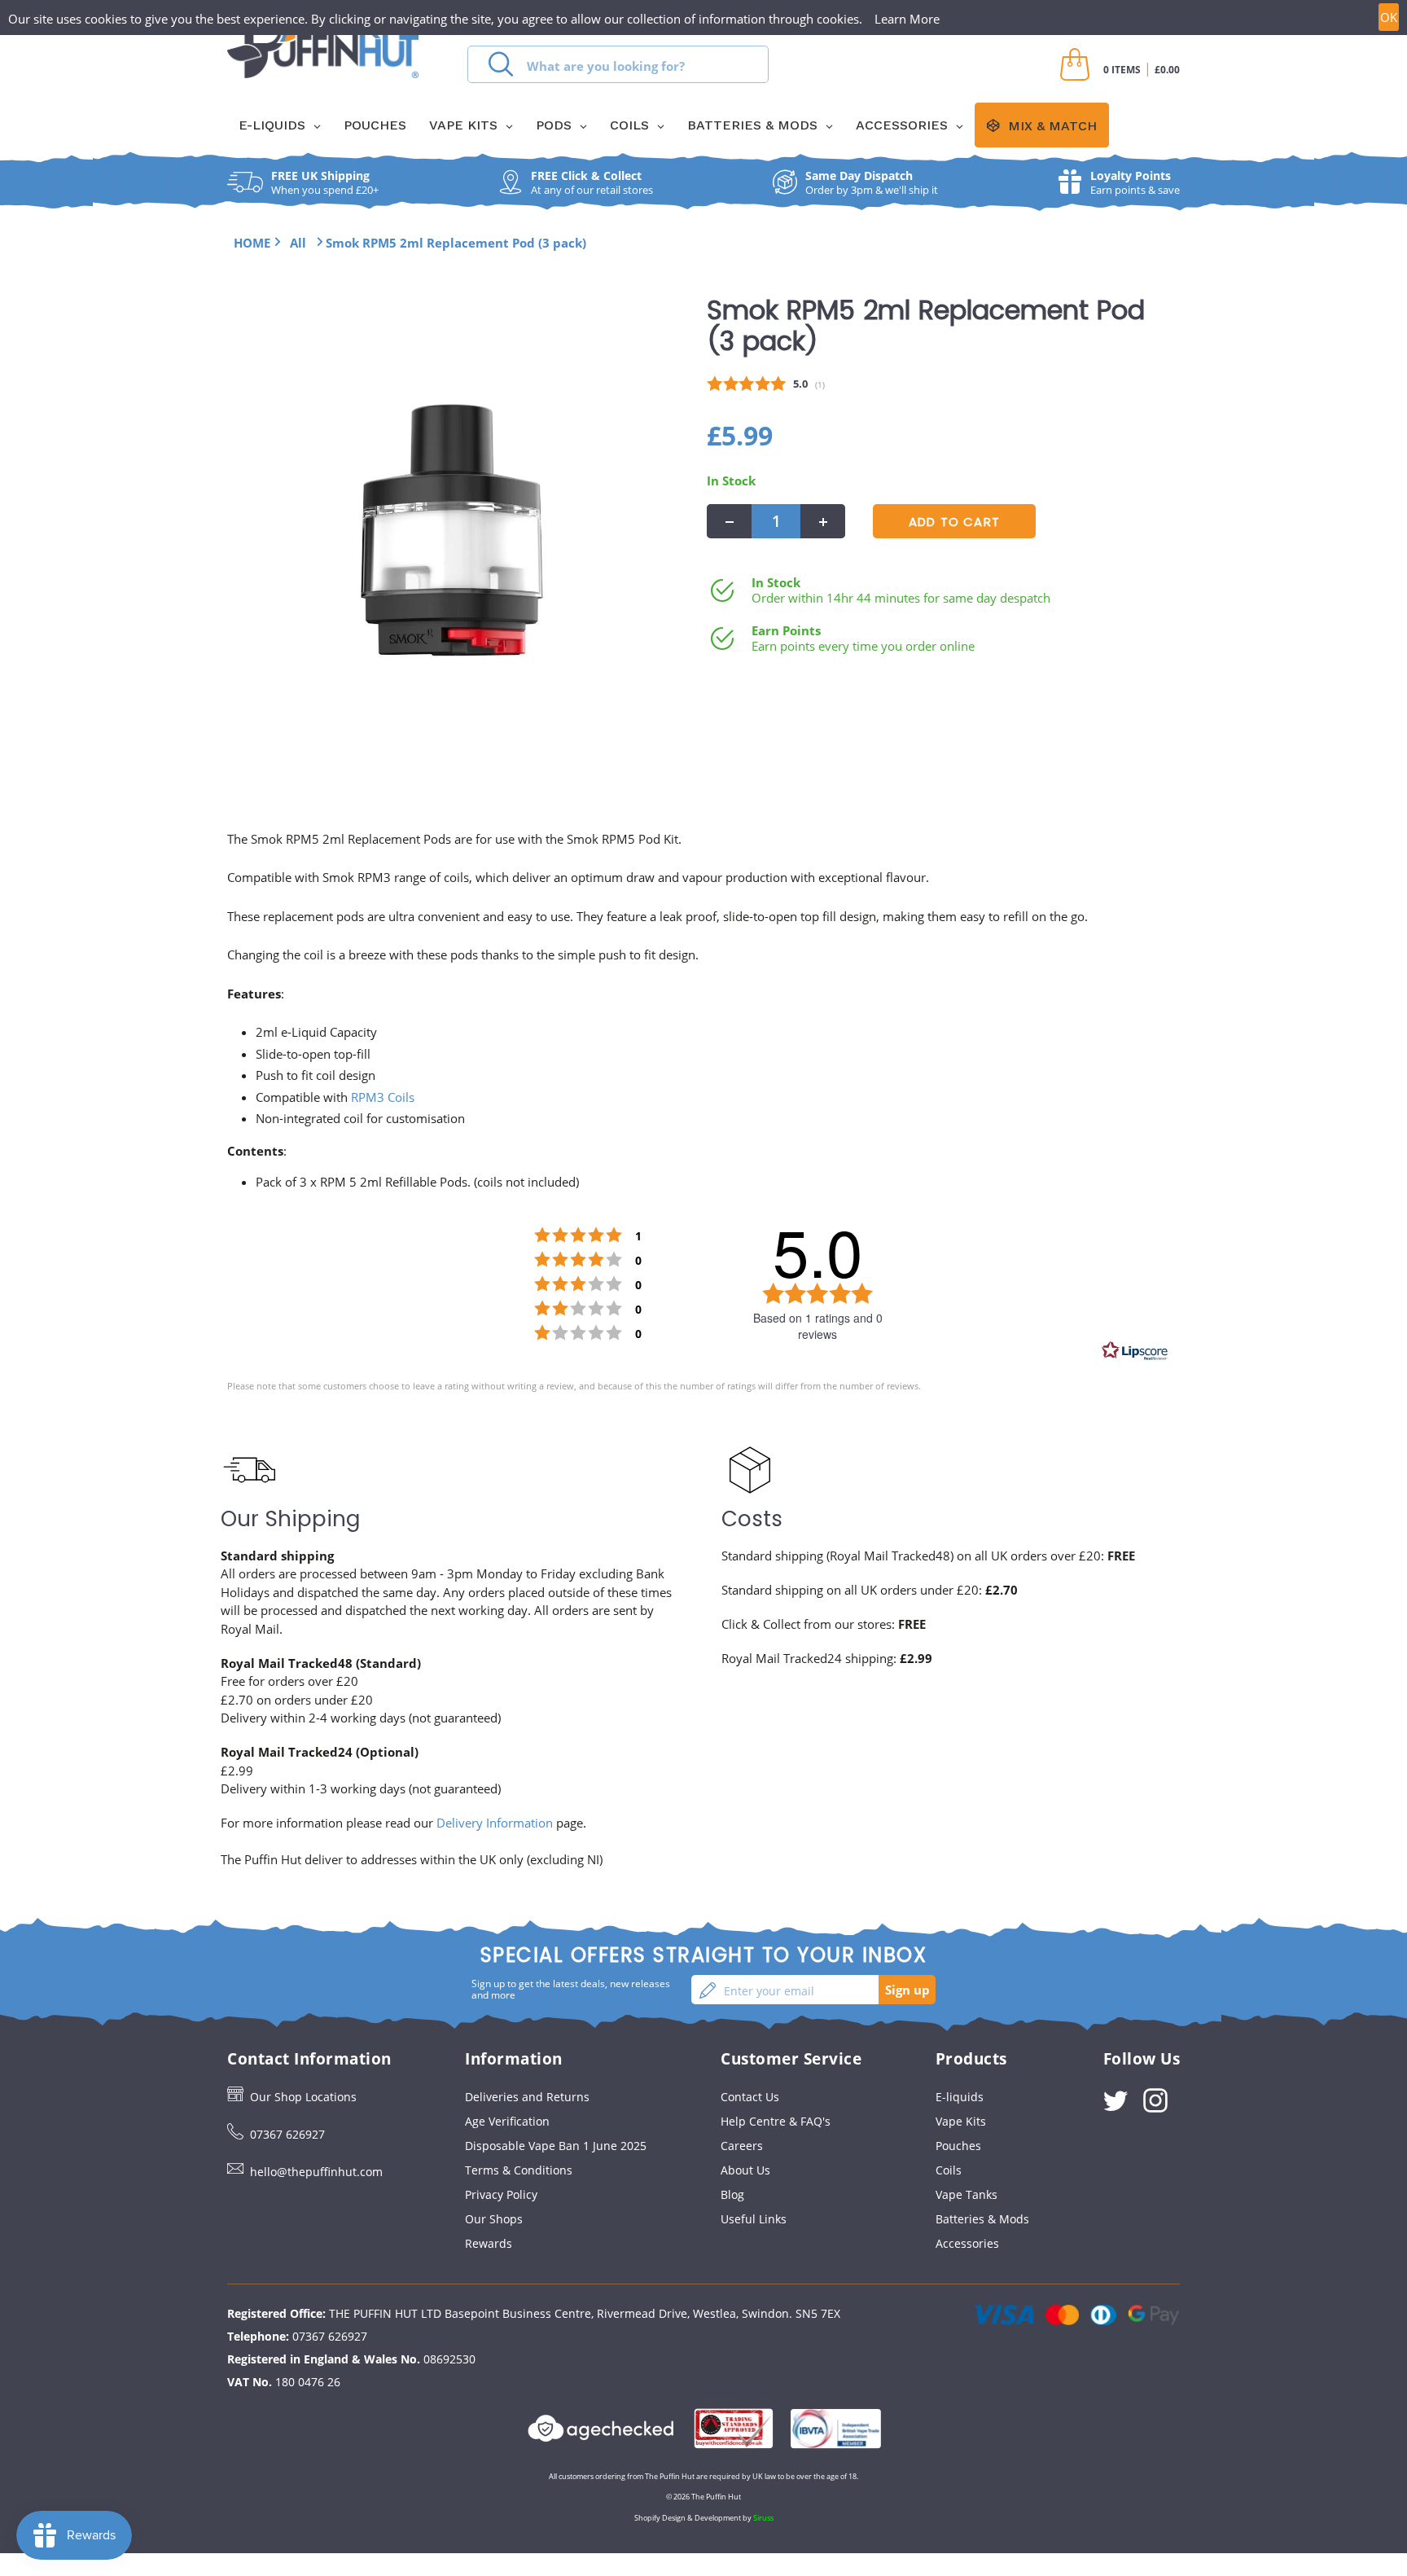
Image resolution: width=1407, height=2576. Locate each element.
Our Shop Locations (303, 2097)
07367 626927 (287, 2134)
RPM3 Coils (383, 1097)
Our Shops (494, 2219)
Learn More (907, 19)
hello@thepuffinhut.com (316, 2172)
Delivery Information (495, 1823)
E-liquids (960, 2097)
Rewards (489, 2243)
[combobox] (618, 64)
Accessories (967, 2243)
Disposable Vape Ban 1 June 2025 (556, 2146)
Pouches (958, 2146)
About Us (745, 2170)
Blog (732, 2194)
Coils (949, 2170)
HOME (252, 243)
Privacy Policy (501, 2194)
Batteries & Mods (982, 2219)
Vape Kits (961, 2121)
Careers (742, 2146)
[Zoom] (452, 530)
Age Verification (507, 2121)
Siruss (763, 2518)
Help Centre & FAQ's (776, 2121)
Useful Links (754, 2219)
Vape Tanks (966, 2194)
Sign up (907, 1990)
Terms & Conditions (519, 2170)
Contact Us (750, 2097)
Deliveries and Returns (527, 2097)
